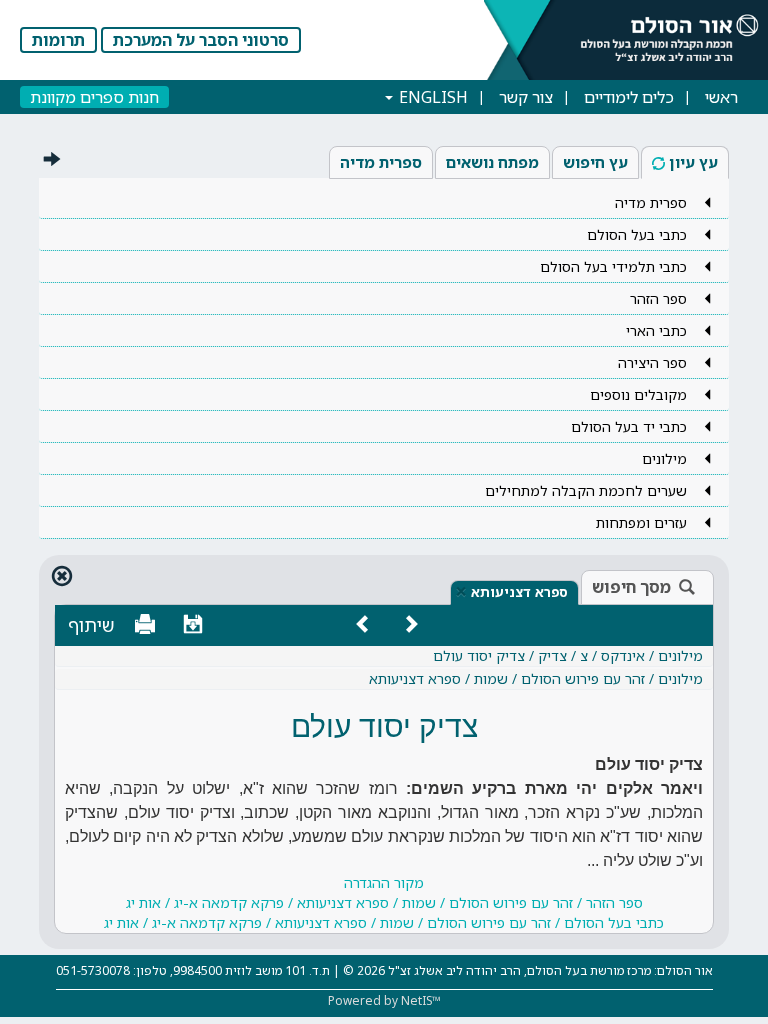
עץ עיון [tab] (693, 162)
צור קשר (526, 97)
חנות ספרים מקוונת (94, 97)
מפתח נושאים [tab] (492, 162)
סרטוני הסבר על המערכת (201, 40)
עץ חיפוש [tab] (595, 162)
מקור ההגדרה (384, 902)
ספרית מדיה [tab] (381, 162)
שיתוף (91, 625)
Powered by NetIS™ (384, 1000)
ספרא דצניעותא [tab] (519, 592)
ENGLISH (431, 97)
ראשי (721, 97)
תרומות (58, 40)
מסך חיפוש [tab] (631, 587)
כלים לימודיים (629, 97)
